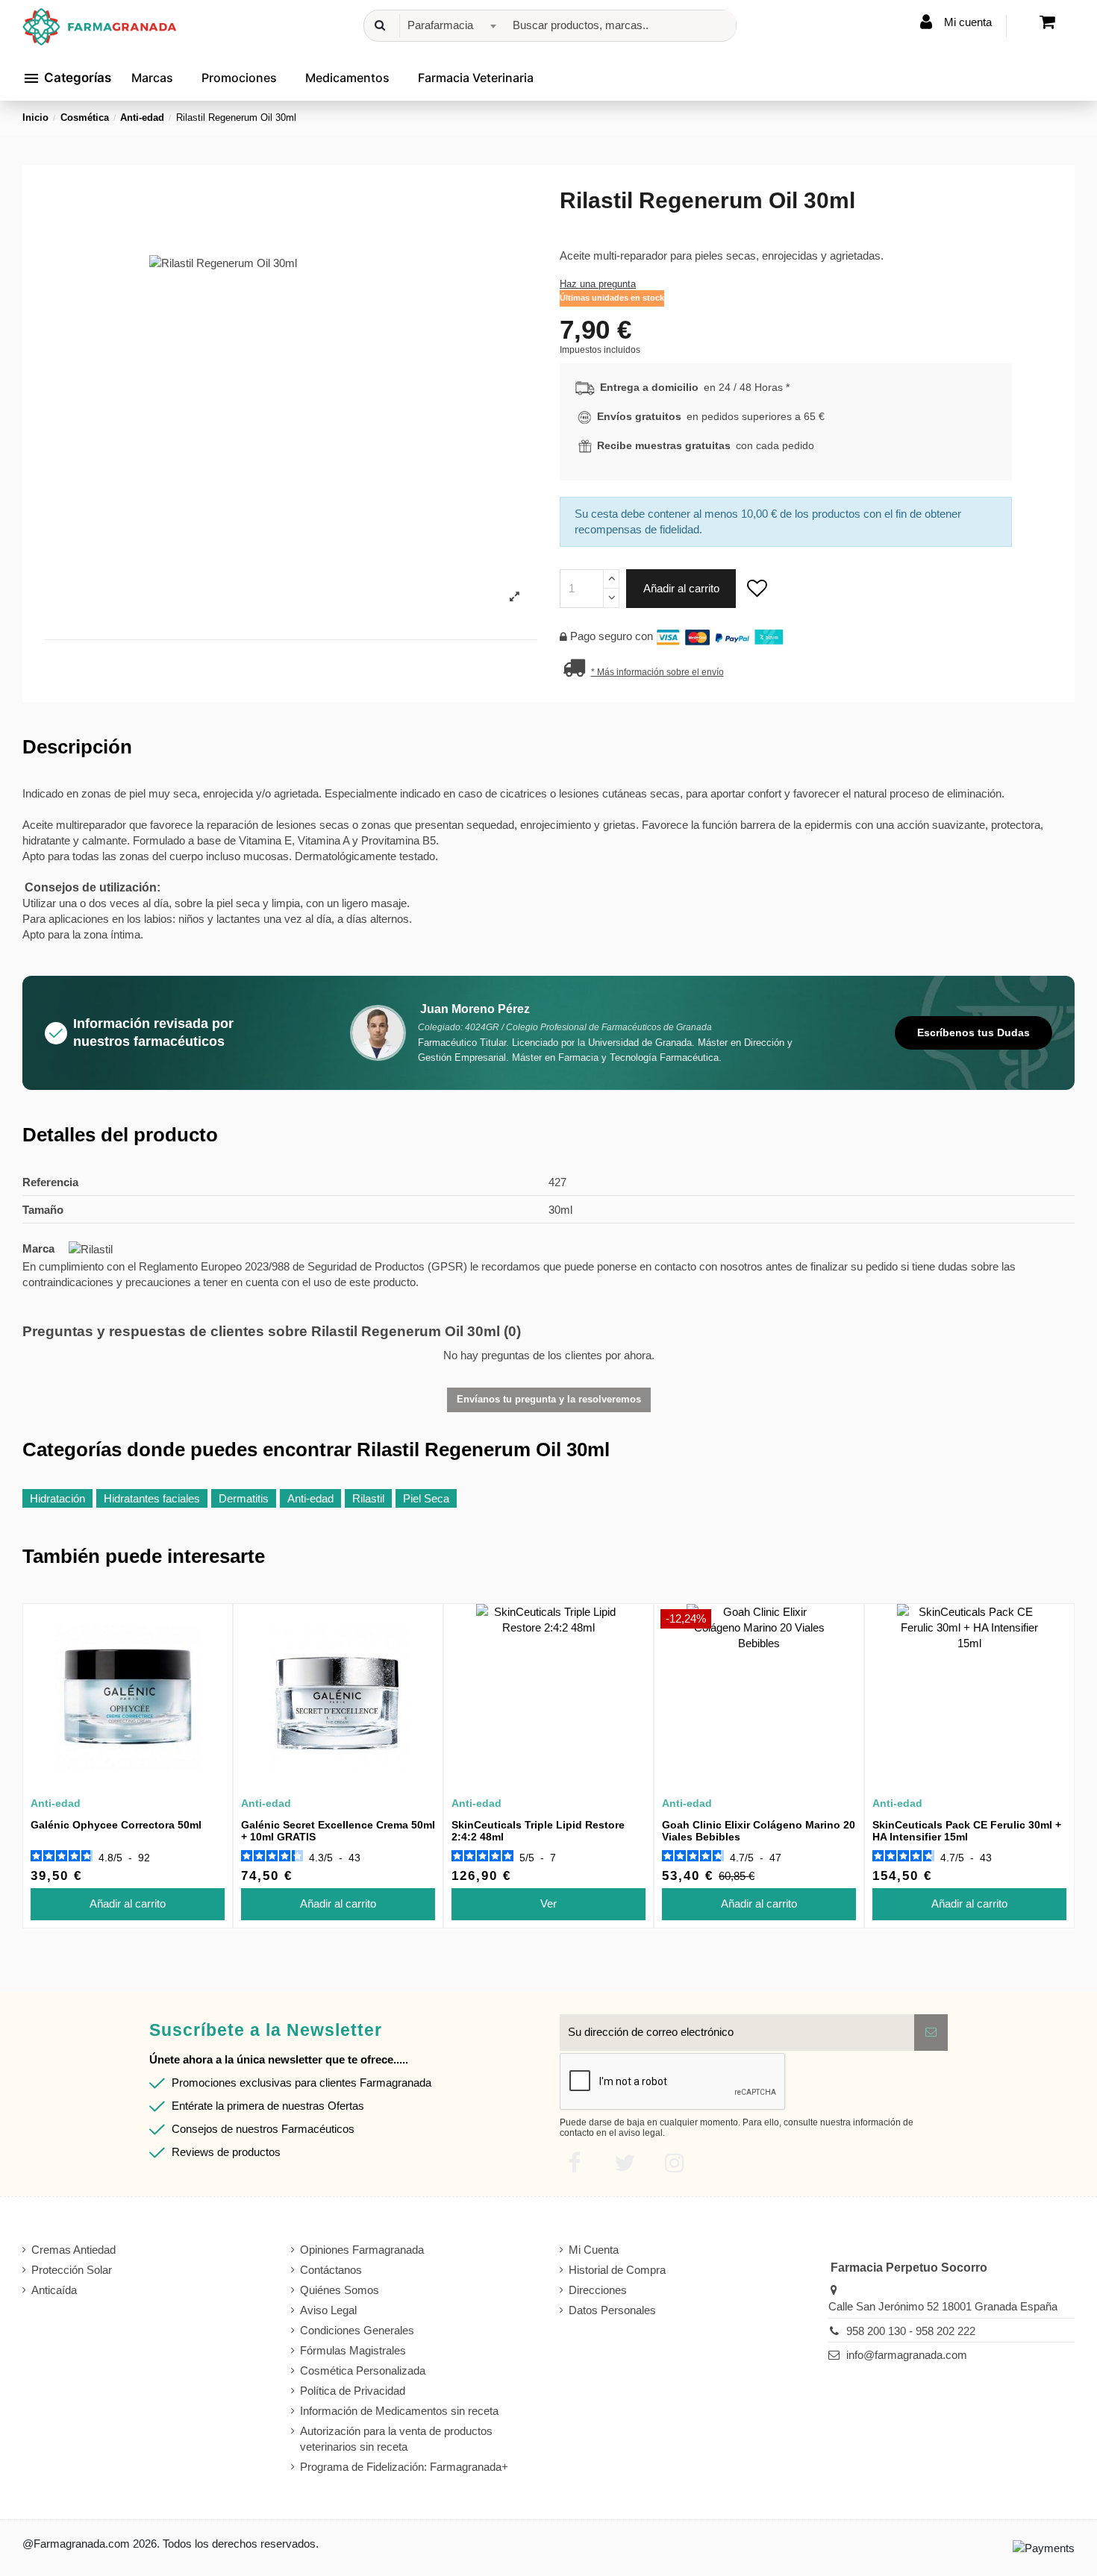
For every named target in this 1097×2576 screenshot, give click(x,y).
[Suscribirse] (931, 2033)
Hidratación (57, 1498)
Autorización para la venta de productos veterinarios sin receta (396, 2439)
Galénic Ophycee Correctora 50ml (116, 1825)
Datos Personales (612, 2310)
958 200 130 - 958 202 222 (911, 2331)
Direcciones (598, 2290)
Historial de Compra (617, 2270)
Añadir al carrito (681, 588)
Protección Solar (72, 2270)
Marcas (152, 78)
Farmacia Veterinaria (476, 78)
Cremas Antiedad (74, 2250)
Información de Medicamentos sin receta (399, 2411)
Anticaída (54, 2290)
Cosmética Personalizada (363, 2370)
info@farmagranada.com (907, 2355)
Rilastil (368, 1498)
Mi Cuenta (594, 2250)
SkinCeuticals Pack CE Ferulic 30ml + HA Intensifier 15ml (967, 1831)
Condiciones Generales (357, 2330)
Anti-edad (310, 1498)
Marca (38, 1248)
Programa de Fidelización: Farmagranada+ (404, 2467)
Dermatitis (244, 1498)
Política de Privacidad (353, 2391)
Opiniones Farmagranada (362, 2250)
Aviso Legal (328, 2310)
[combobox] (450, 26)
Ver (548, 1903)
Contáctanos (331, 2270)
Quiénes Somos (340, 2290)
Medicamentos (347, 78)
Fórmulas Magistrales (353, 2350)
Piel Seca (426, 1498)
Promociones (239, 78)
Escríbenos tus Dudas (973, 1032)
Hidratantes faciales (152, 1498)
